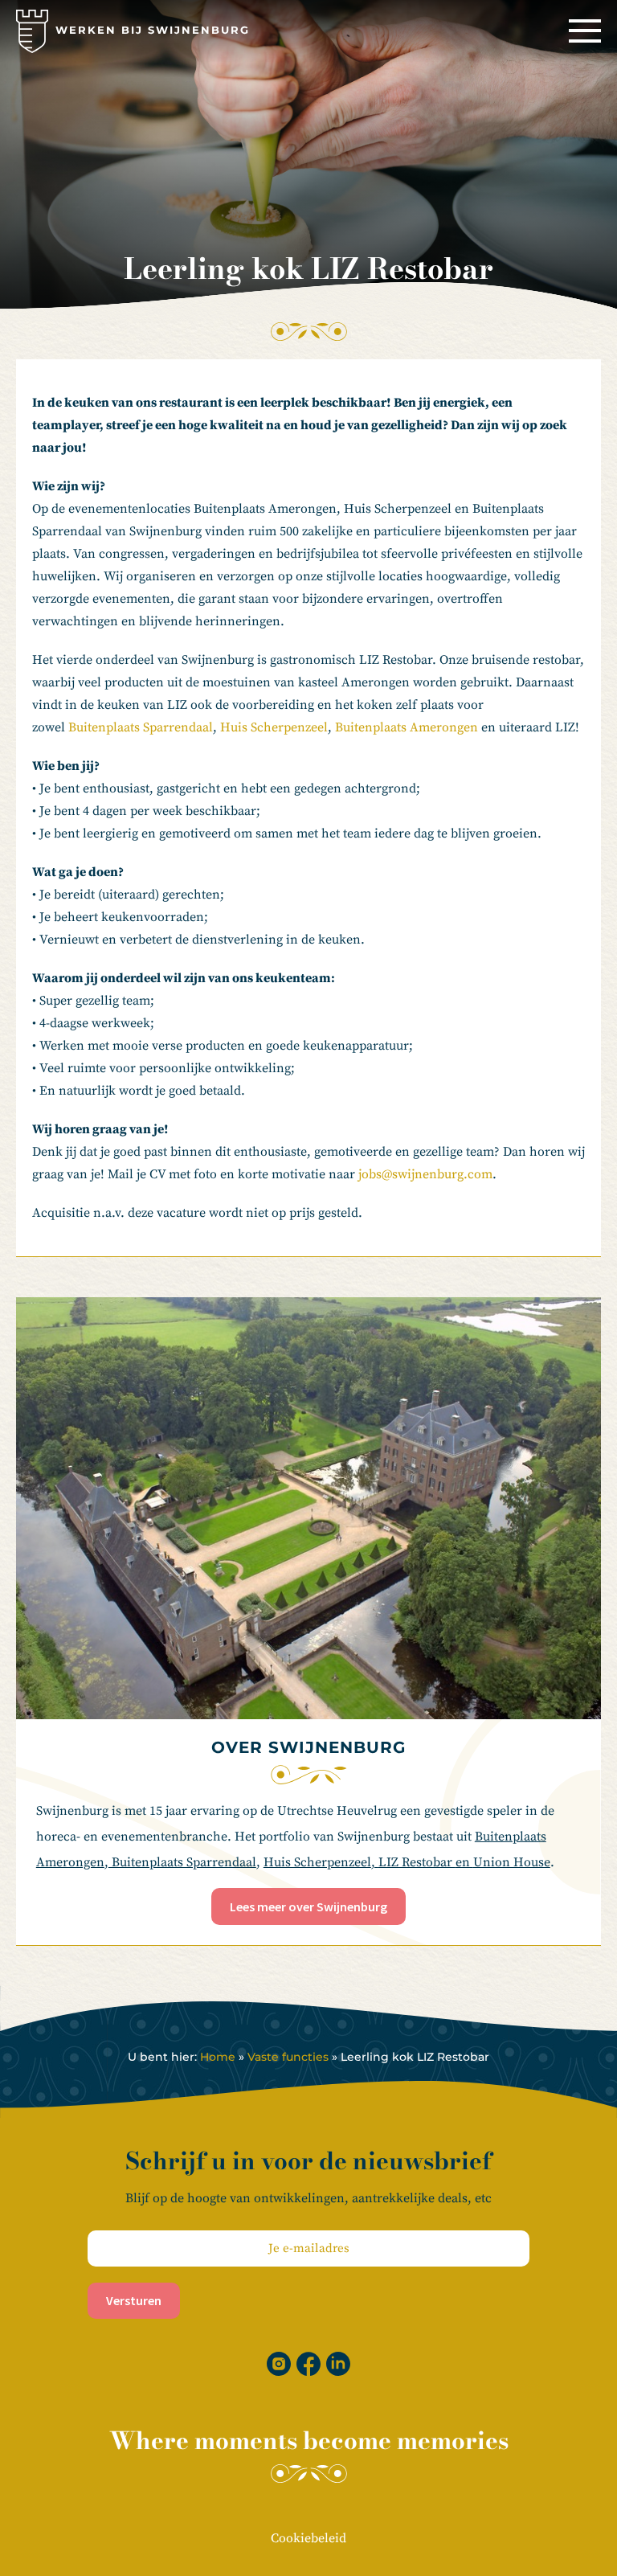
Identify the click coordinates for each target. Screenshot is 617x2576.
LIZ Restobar (417, 1862)
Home (218, 2057)
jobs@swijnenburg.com (425, 1174)
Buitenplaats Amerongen (408, 727)
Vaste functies (288, 2057)
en (464, 1862)
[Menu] (585, 31)
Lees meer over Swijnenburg (308, 1906)
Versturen (134, 2300)
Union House (512, 1862)
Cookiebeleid (308, 2538)
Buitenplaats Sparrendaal (141, 727)
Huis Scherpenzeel (274, 727)
